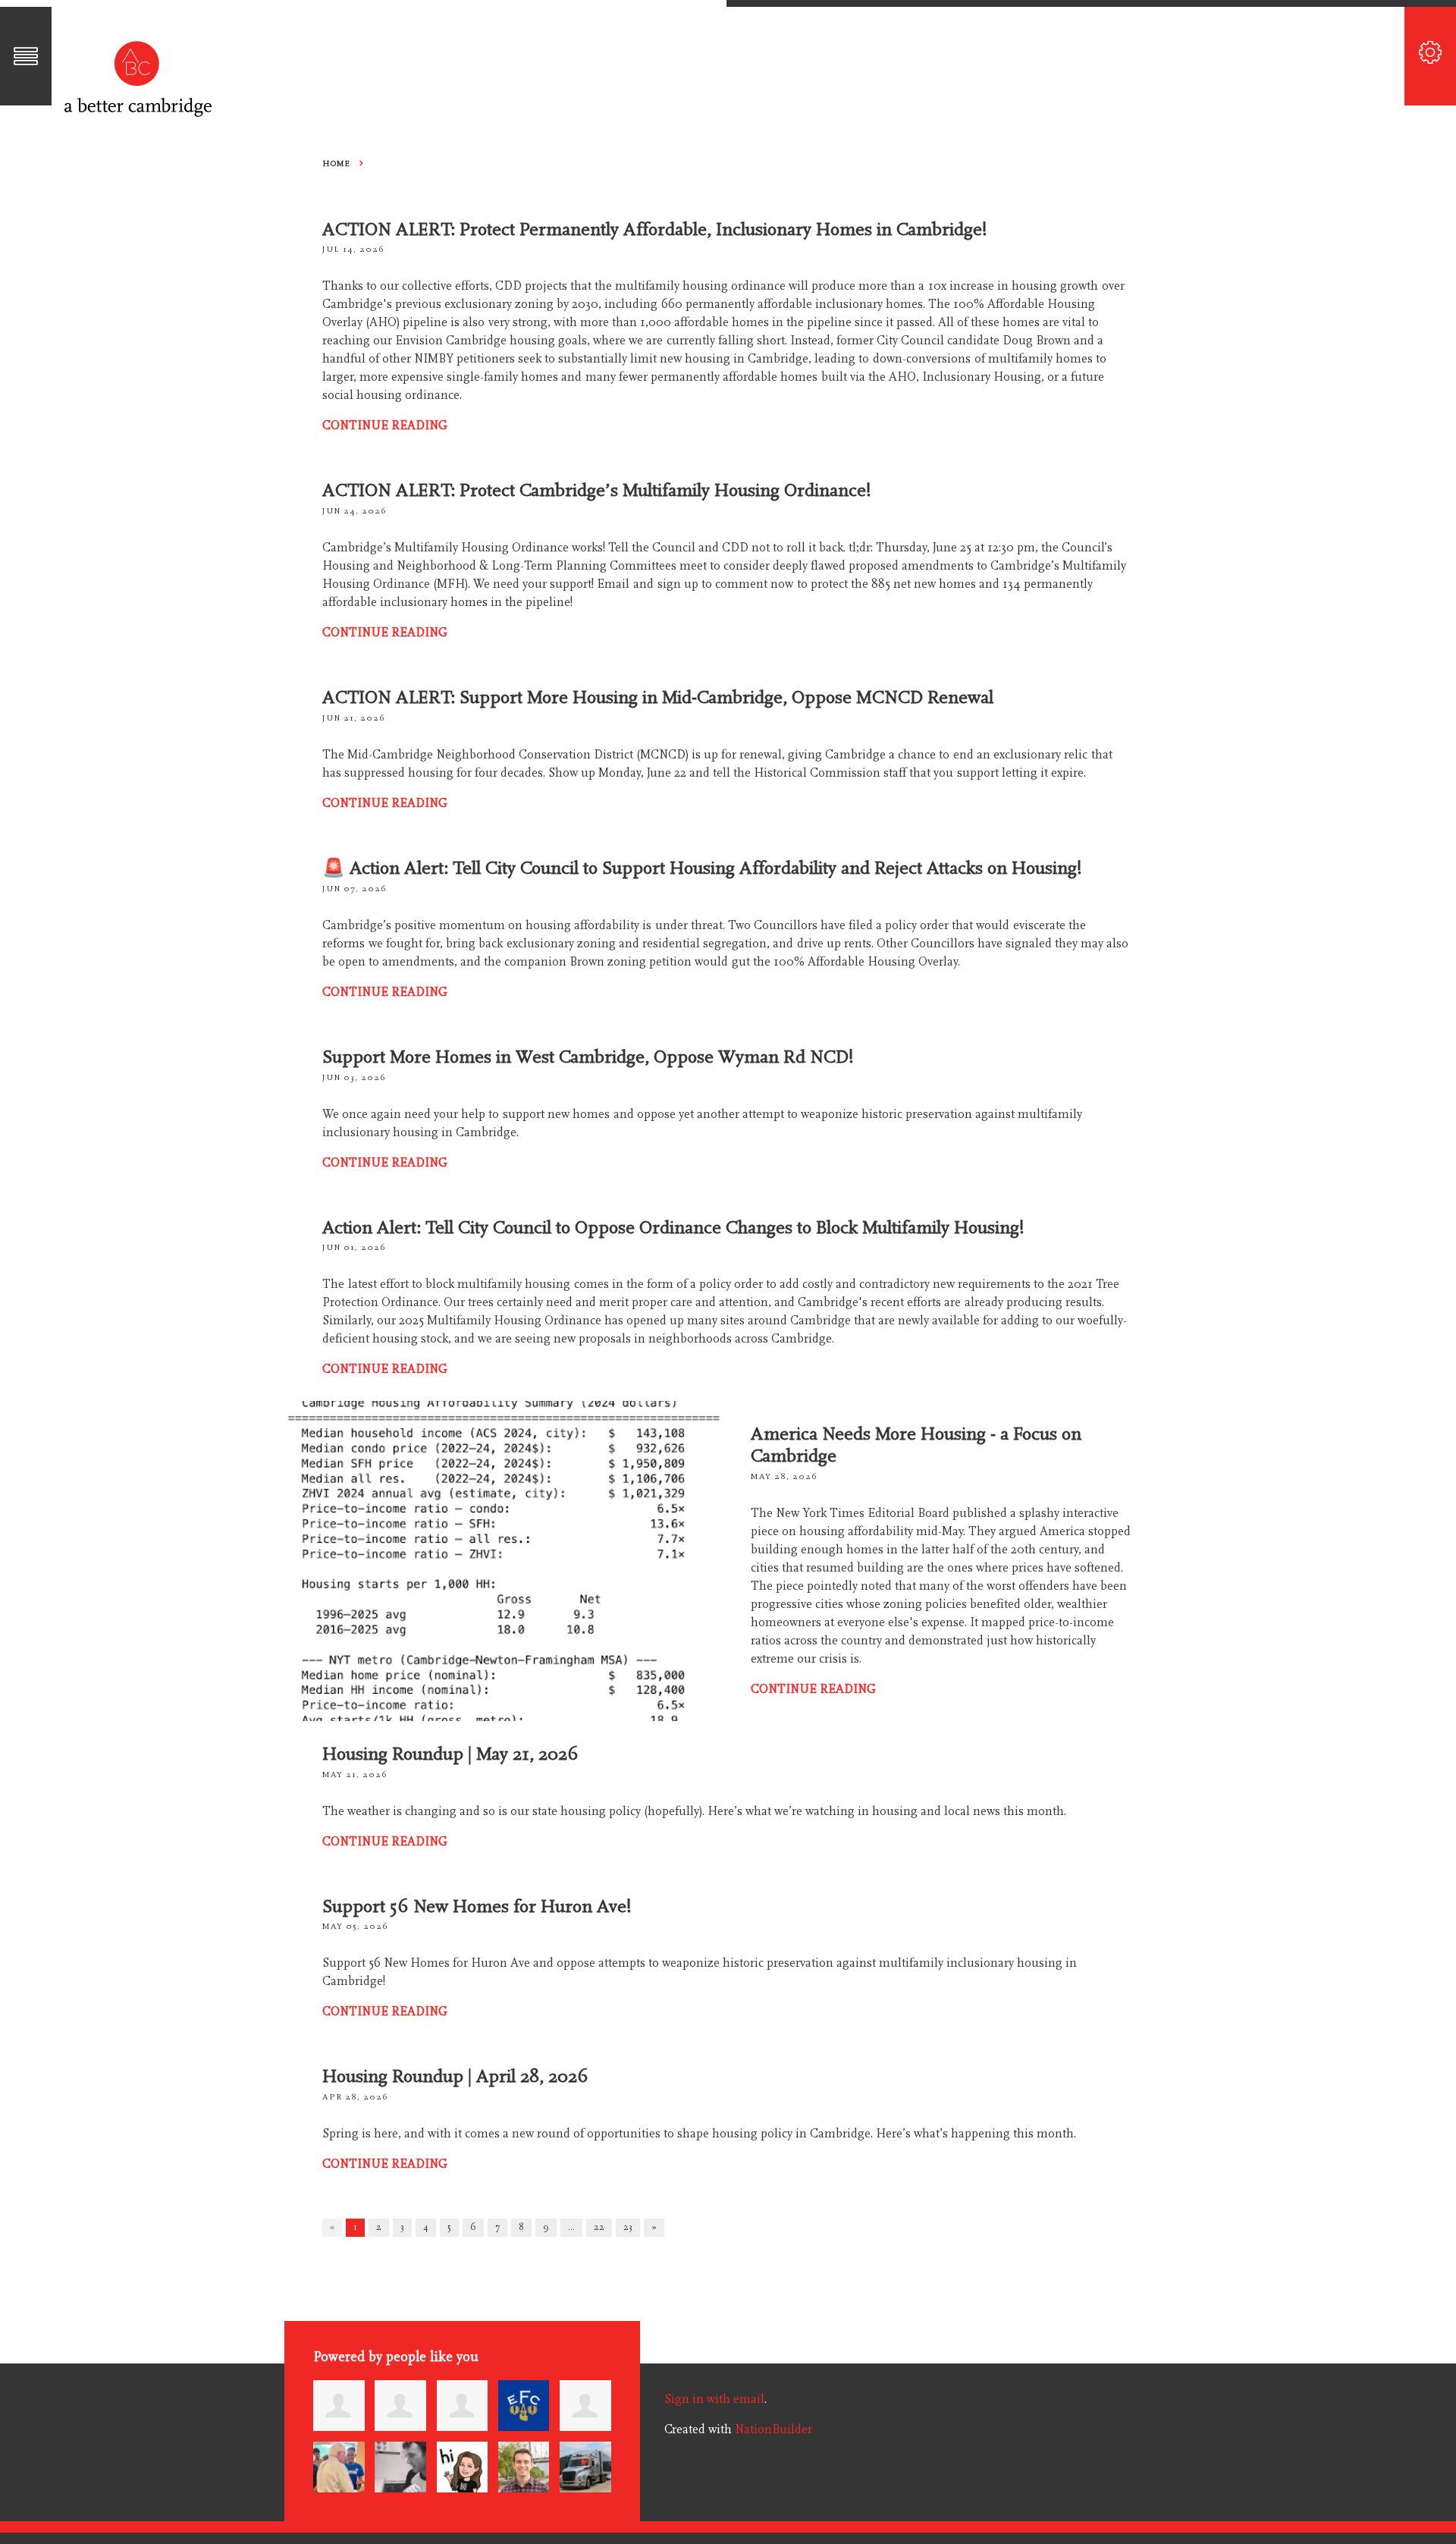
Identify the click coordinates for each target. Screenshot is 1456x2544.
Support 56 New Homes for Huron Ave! (477, 1906)
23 (628, 2227)
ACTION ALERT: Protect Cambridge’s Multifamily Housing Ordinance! (597, 490)
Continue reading (385, 426)
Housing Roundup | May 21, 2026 (450, 1754)
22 (599, 2227)
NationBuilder (773, 2429)
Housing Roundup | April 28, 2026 (455, 2076)
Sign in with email (714, 2399)
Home (336, 163)
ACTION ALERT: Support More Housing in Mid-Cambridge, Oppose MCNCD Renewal (658, 697)
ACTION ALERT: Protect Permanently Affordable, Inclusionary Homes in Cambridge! (655, 229)
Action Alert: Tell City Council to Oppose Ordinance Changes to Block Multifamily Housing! (673, 1228)
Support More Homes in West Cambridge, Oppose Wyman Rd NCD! (588, 1057)
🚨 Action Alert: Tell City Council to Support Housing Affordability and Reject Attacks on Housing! (702, 868)
